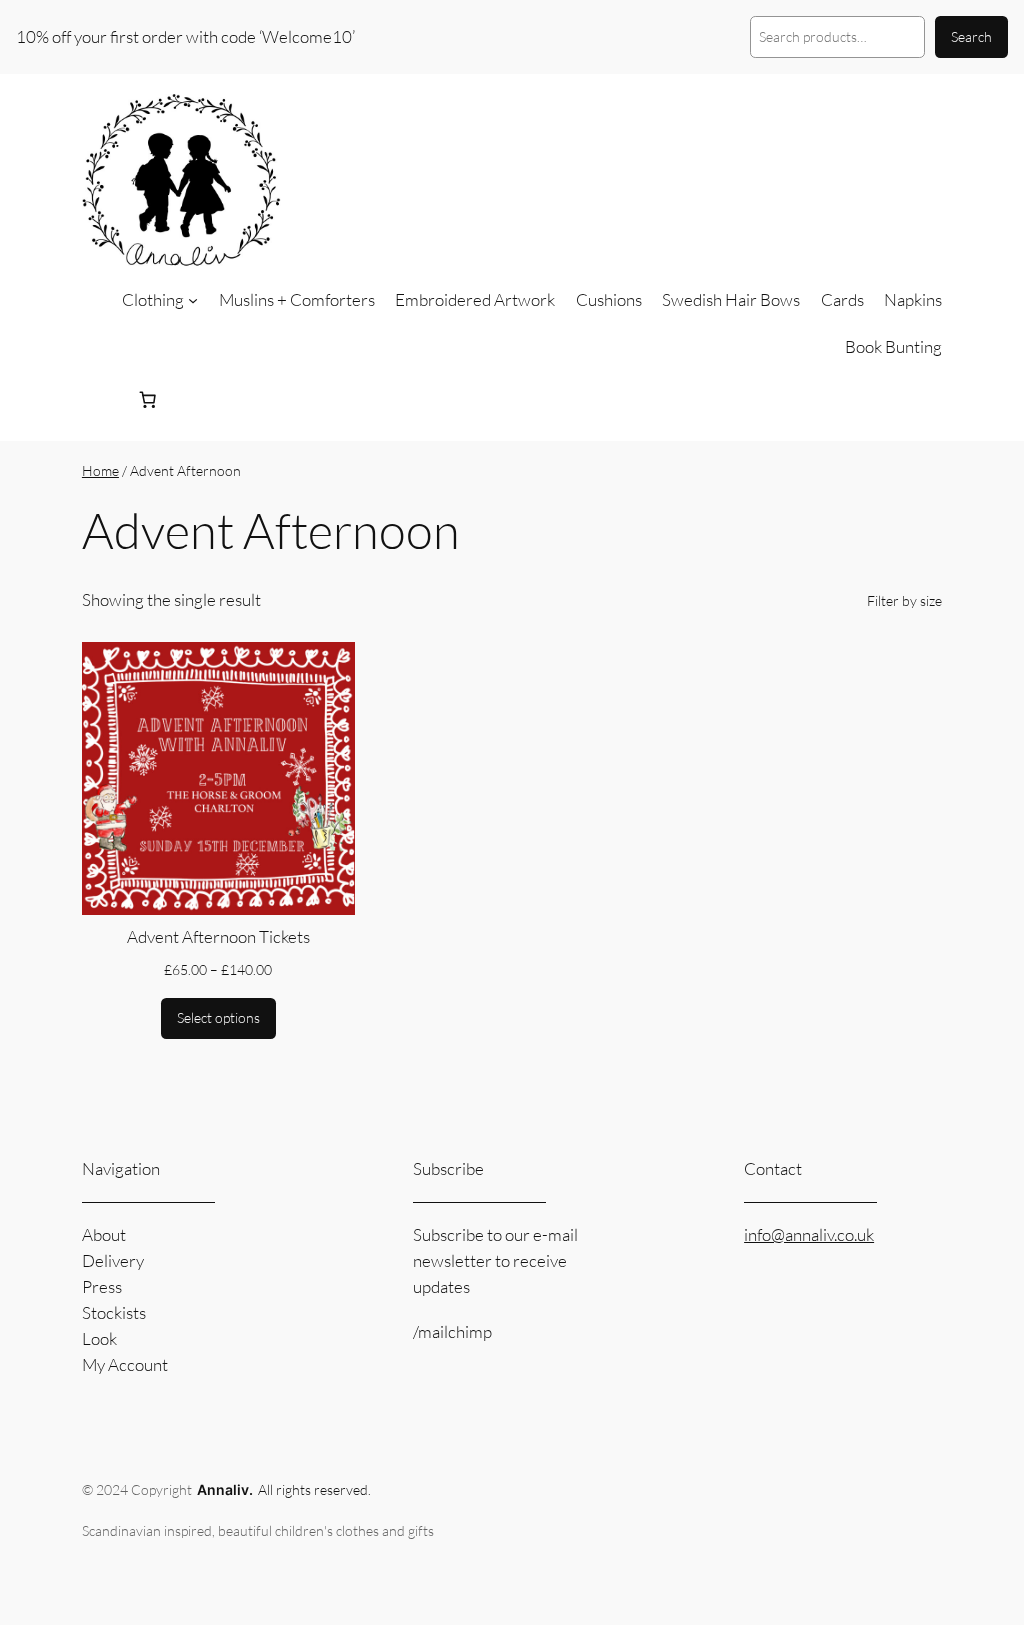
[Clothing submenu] (193, 300)
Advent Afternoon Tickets (218, 937)
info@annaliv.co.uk (809, 1234)
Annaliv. (225, 1489)
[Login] (98, 400)
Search (971, 36)
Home (100, 470)
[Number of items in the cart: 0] (147, 400)
